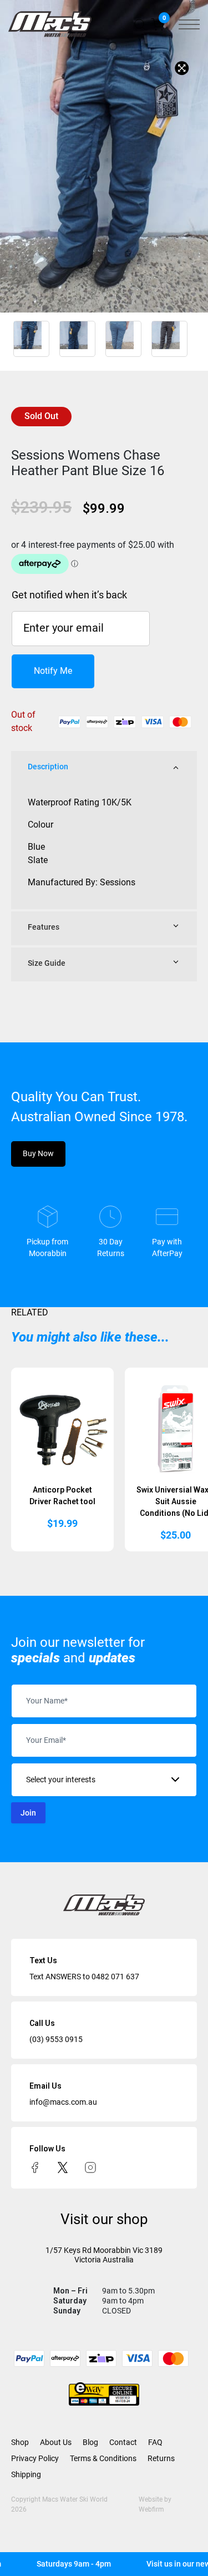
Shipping (26, 2474)
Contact (123, 2442)
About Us (56, 2442)
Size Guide (47, 963)
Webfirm (151, 2509)
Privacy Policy (35, 2458)
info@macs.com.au (63, 2102)
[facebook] (35, 2167)
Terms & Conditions (103, 2458)
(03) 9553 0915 (56, 2039)
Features (44, 927)
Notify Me (53, 671)
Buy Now (38, 1153)
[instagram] (90, 2167)
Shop (20, 2442)
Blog (90, 2442)
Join (28, 1813)
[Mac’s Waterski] (50, 24)
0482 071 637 (115, 1977)
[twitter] (63, 2167)
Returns (161, 2458)
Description (48, 767)
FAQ (155, 2442)
